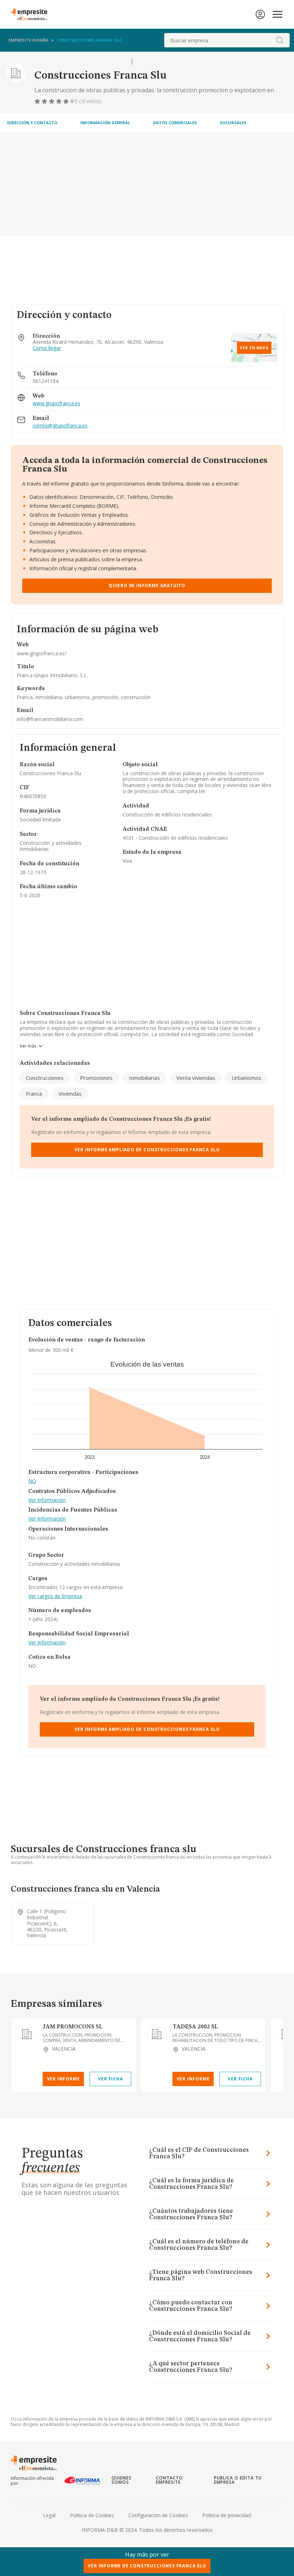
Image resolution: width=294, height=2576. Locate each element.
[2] (45, 101)
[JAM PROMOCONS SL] (27, 2034)
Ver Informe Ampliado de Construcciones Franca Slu (147, 1150)
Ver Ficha (110, 2079)
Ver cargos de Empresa (55, 1596)
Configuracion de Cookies (158, 2515)
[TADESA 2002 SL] (157, 2034)
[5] (67, 101)
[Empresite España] (32, 14)
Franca (34, 1093)
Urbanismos (246, 1078)
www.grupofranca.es (56, 404)
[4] (60, 101)
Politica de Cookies (92, 2515)
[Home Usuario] (260, 14)
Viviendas (70, 1093)
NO (32, 1481)
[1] (38, 101)
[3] (52, 101)
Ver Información (47, 1500)
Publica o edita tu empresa (238, 2480)
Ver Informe (63, 2079)
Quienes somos (122, 2480)
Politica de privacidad (227, 2515)
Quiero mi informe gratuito (147, 586)
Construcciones (45, 1078)
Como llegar (47, 348)
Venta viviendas (196, 1078)
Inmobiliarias (144, 1078)
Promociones (96, 1078)
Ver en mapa (254, 348)
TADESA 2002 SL (195, 2027)
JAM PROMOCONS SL (73, 2027)
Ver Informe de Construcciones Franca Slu (147, 2566)
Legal (49, 2515)
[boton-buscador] (280, 40)
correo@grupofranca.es (60, 426)
